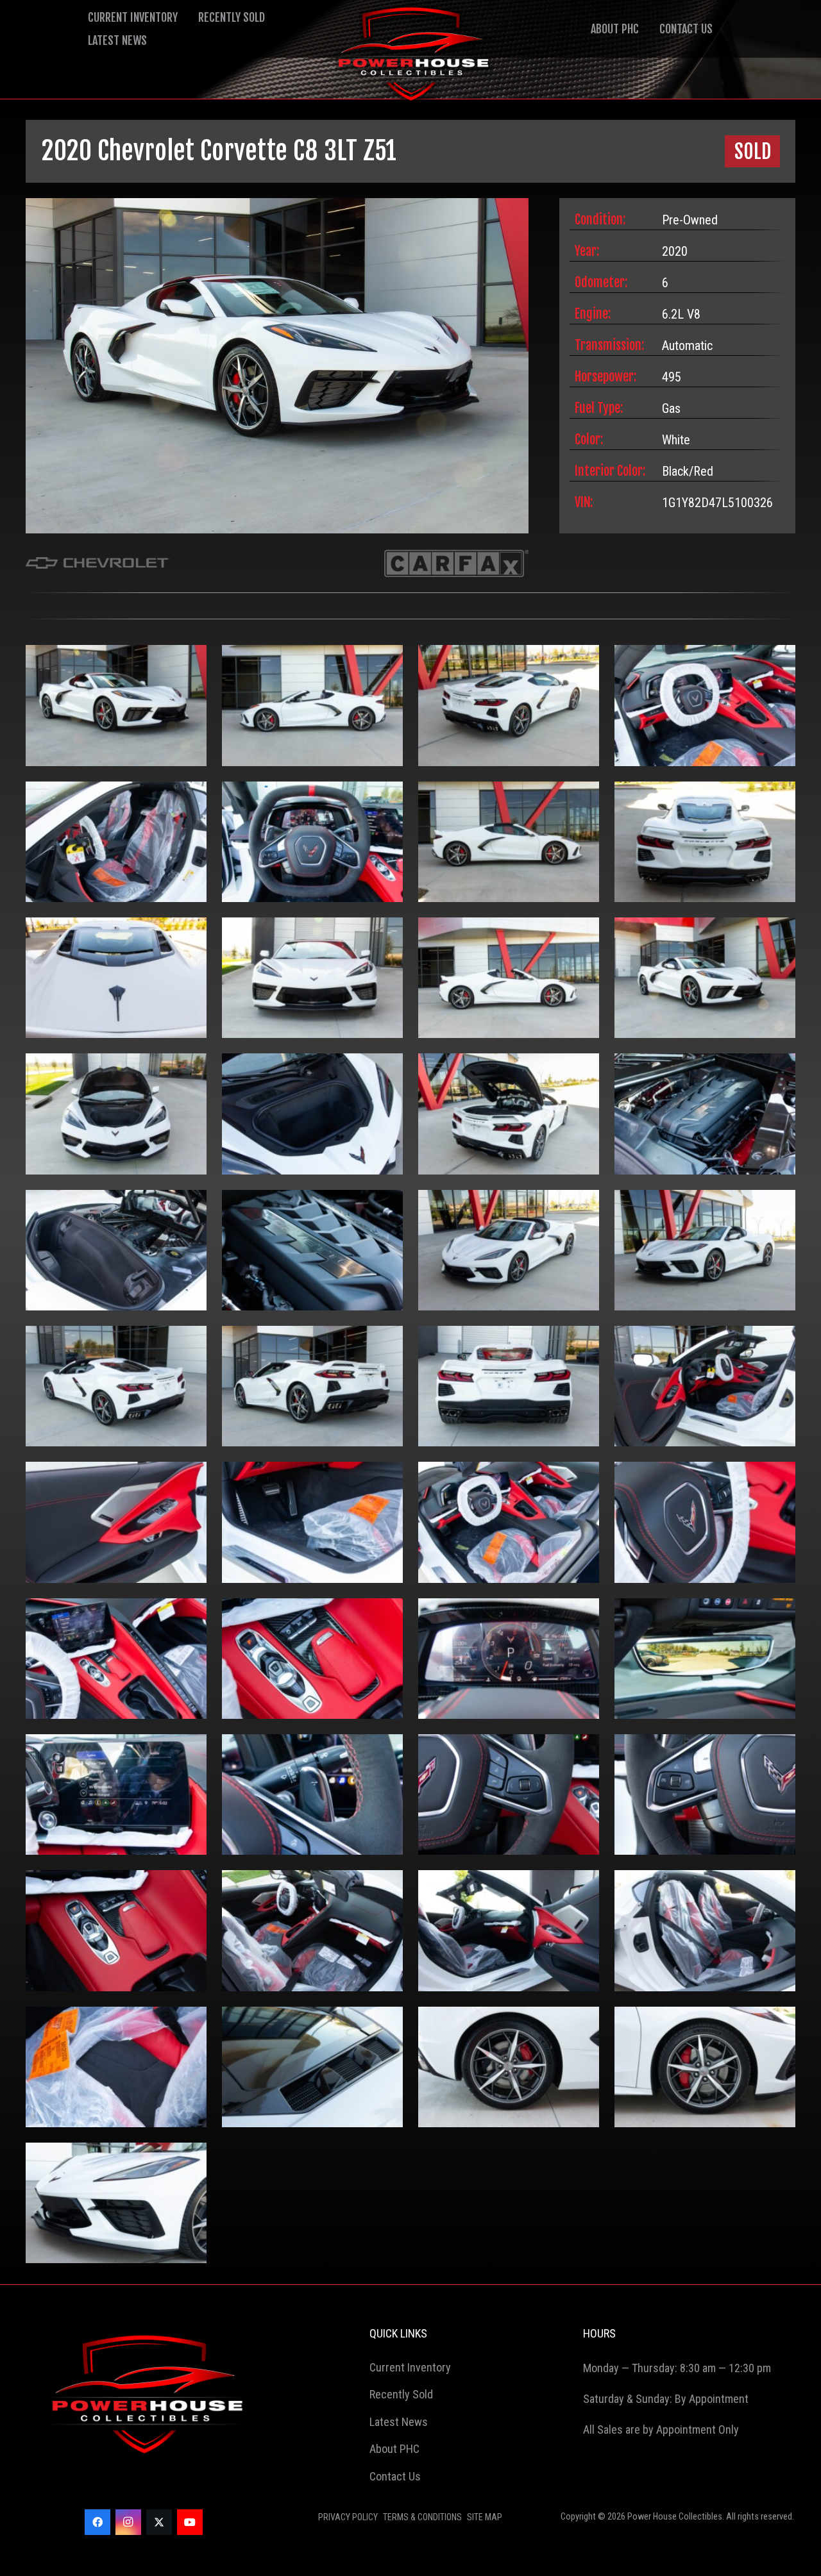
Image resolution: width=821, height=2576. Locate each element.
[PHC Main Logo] (410, 58)
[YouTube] (190, 2522)
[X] (159, 2522)
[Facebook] (97, 2522)
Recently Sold (232, 17)
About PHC (615, 29)
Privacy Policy (348, 2517)
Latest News (117, 40)
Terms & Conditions (422, 2517)
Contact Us (686, 29)
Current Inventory (133, 17)
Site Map (485, 2517)
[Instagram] (128, 2522)
